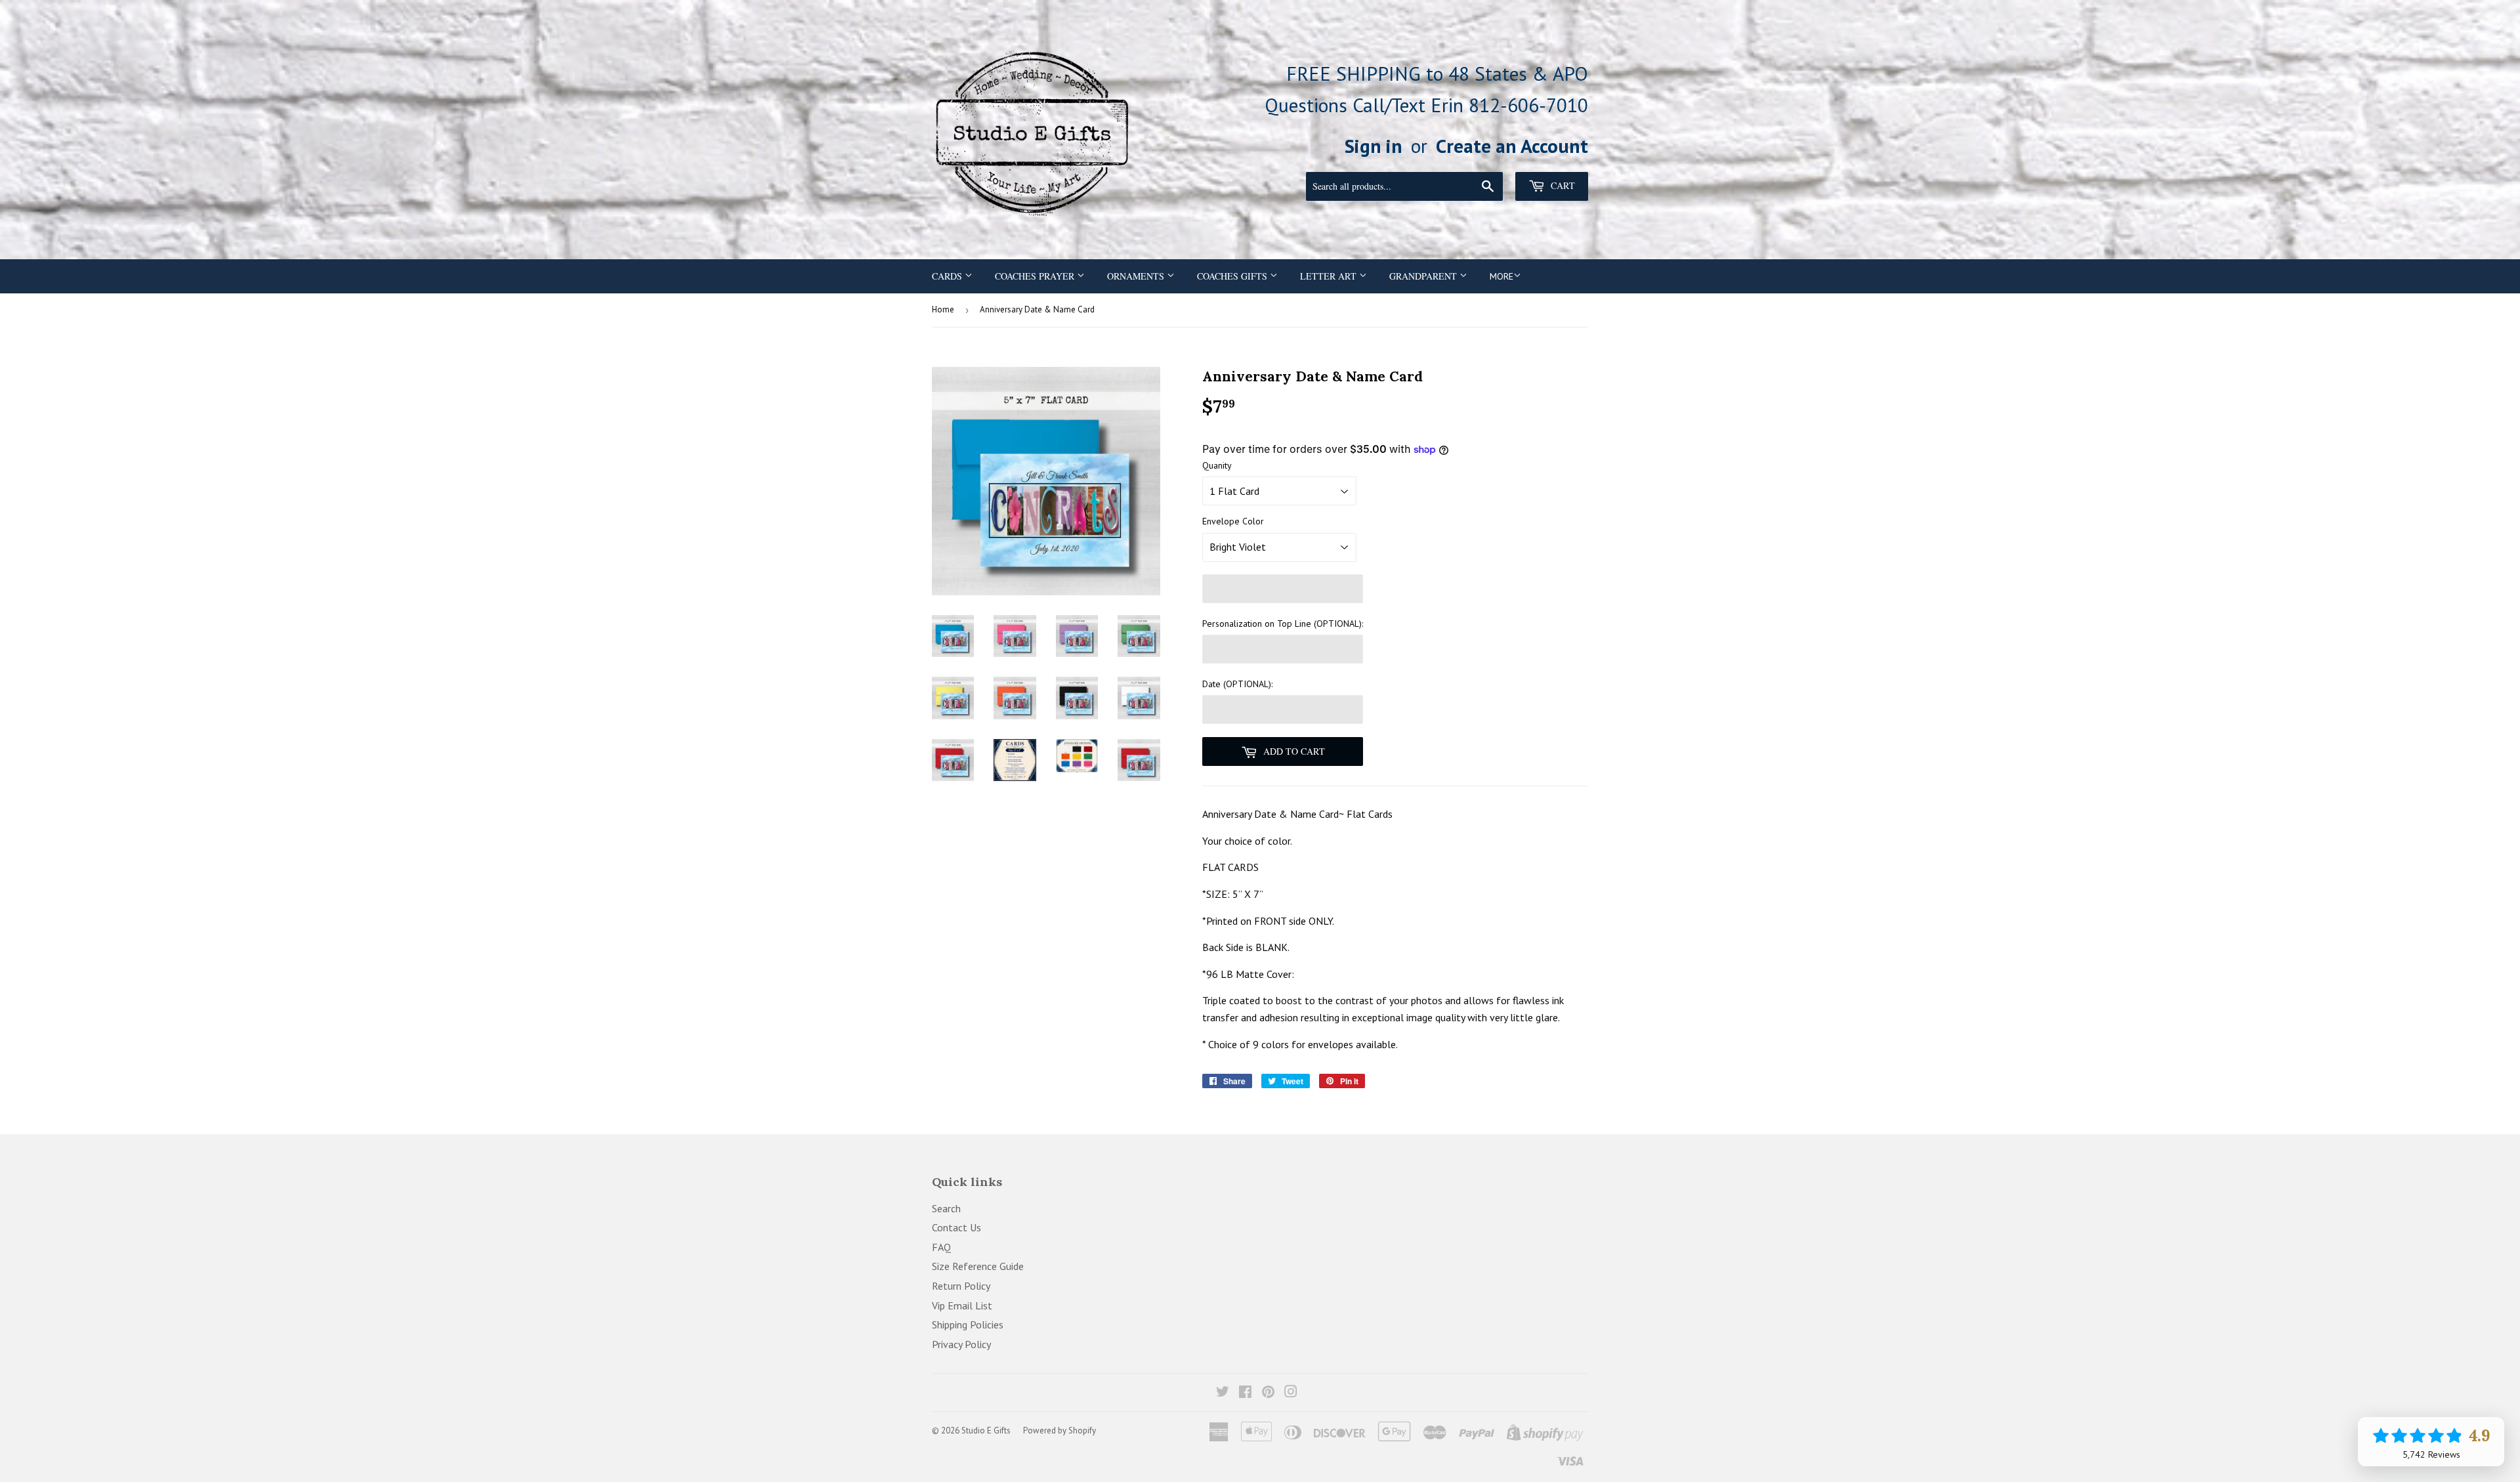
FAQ (941, 1247)
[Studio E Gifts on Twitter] (1223, 1393)
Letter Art (1330, 276)
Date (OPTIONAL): (1237, 684)
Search (946, 1208)
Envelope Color (1233, 521)
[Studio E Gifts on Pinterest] (1268, 1393)
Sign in (1374, 146)
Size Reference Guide (978, 1266)
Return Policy (961, 1286)
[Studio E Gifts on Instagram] (1291, 1393)
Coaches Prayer (1036, 276)
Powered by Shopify (1060, 1430)
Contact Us (956, 1227)
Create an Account (1512, 146)
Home (943, 309)
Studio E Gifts (986, 1430)
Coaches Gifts (1233, 276)
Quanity (1217, 465)
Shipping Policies (968, 1324)
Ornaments (1137, 276)
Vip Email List (962, 1305)
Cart (1562, 185)
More (1501, 276)
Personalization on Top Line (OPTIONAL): (1283, 624)
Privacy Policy (961, 1344)
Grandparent (1424, 276)
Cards (948, 276)
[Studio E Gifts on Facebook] (1245, 1393)
